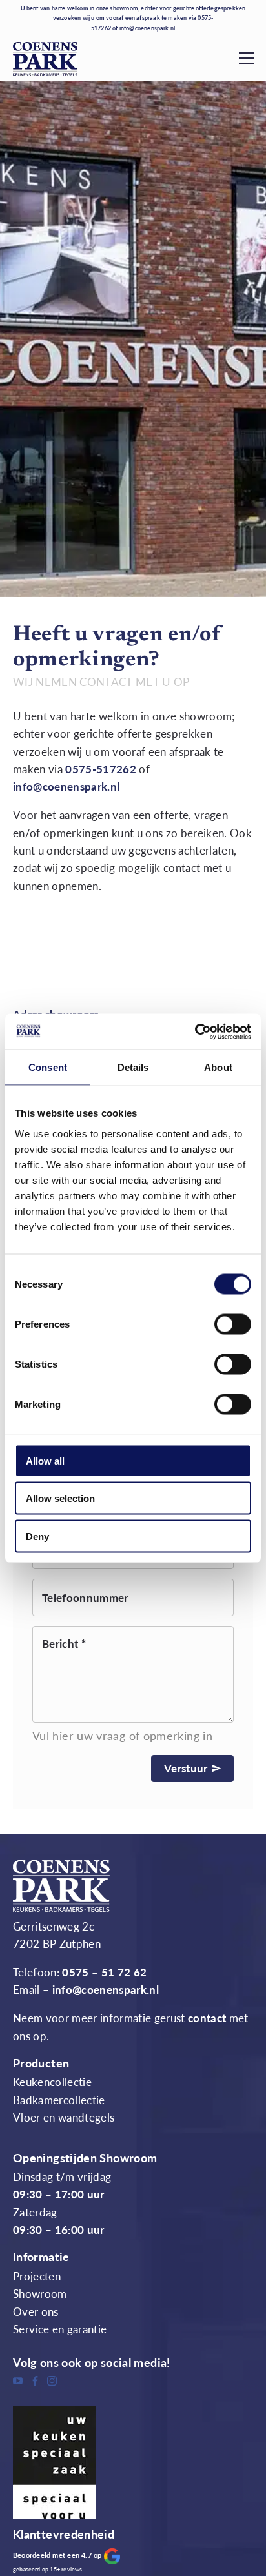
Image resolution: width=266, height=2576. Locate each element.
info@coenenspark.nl (148, 28)
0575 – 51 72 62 (104, 1973)
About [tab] (218, 1067)
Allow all (45, 1460)
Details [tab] (133, 1067)
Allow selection (60, 1498)
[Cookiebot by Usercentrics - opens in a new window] (195, 1031)
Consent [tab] (48, 1067)
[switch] (233, 1324)
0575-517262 (101, 769)
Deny (37, 1536)
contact (207, 2018)
